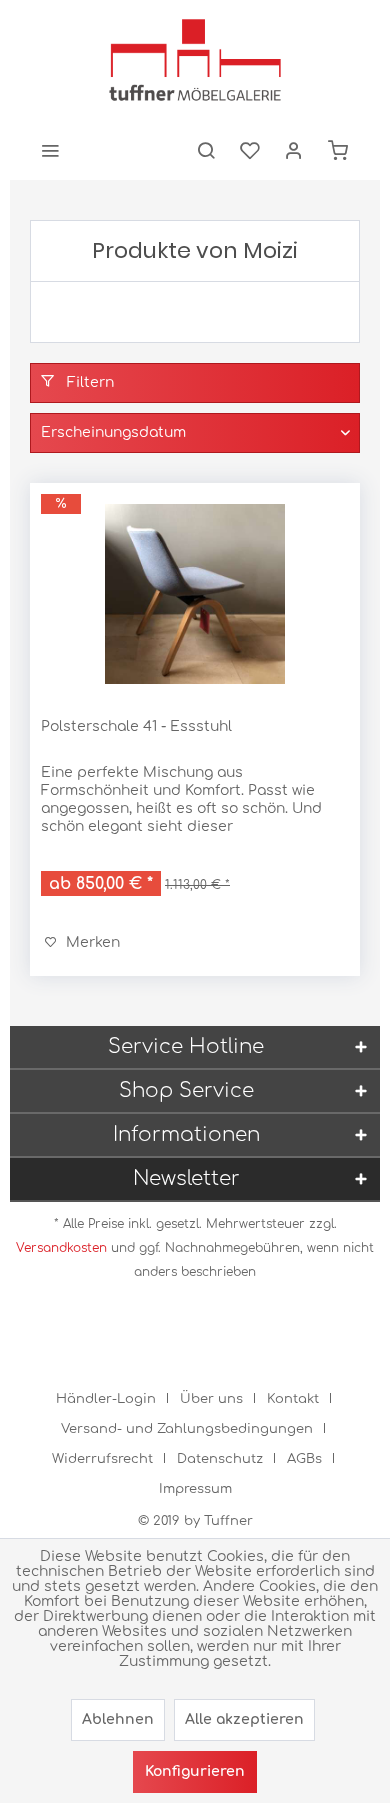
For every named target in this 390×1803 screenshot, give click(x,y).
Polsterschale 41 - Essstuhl (136, 726)
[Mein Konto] (294, 150)
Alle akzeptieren (244, 1719)
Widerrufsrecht (102, 1459)
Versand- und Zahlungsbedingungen (187, 1429)
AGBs (304, 1459)
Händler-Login (106, 1399)
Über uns (211, 1399)
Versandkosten (61, 1248)
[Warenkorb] (338, 150)
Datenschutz (220, 1459)
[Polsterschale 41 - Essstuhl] (195, 594)
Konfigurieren (195, 1771)
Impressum (195, 1489)
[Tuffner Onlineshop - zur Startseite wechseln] (195, 60)
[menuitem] (50, 150)
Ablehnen (118, 1719)
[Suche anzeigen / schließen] (206, 150)
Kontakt (293, 1399)
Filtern (88, 382)
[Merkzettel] (250, 150)
